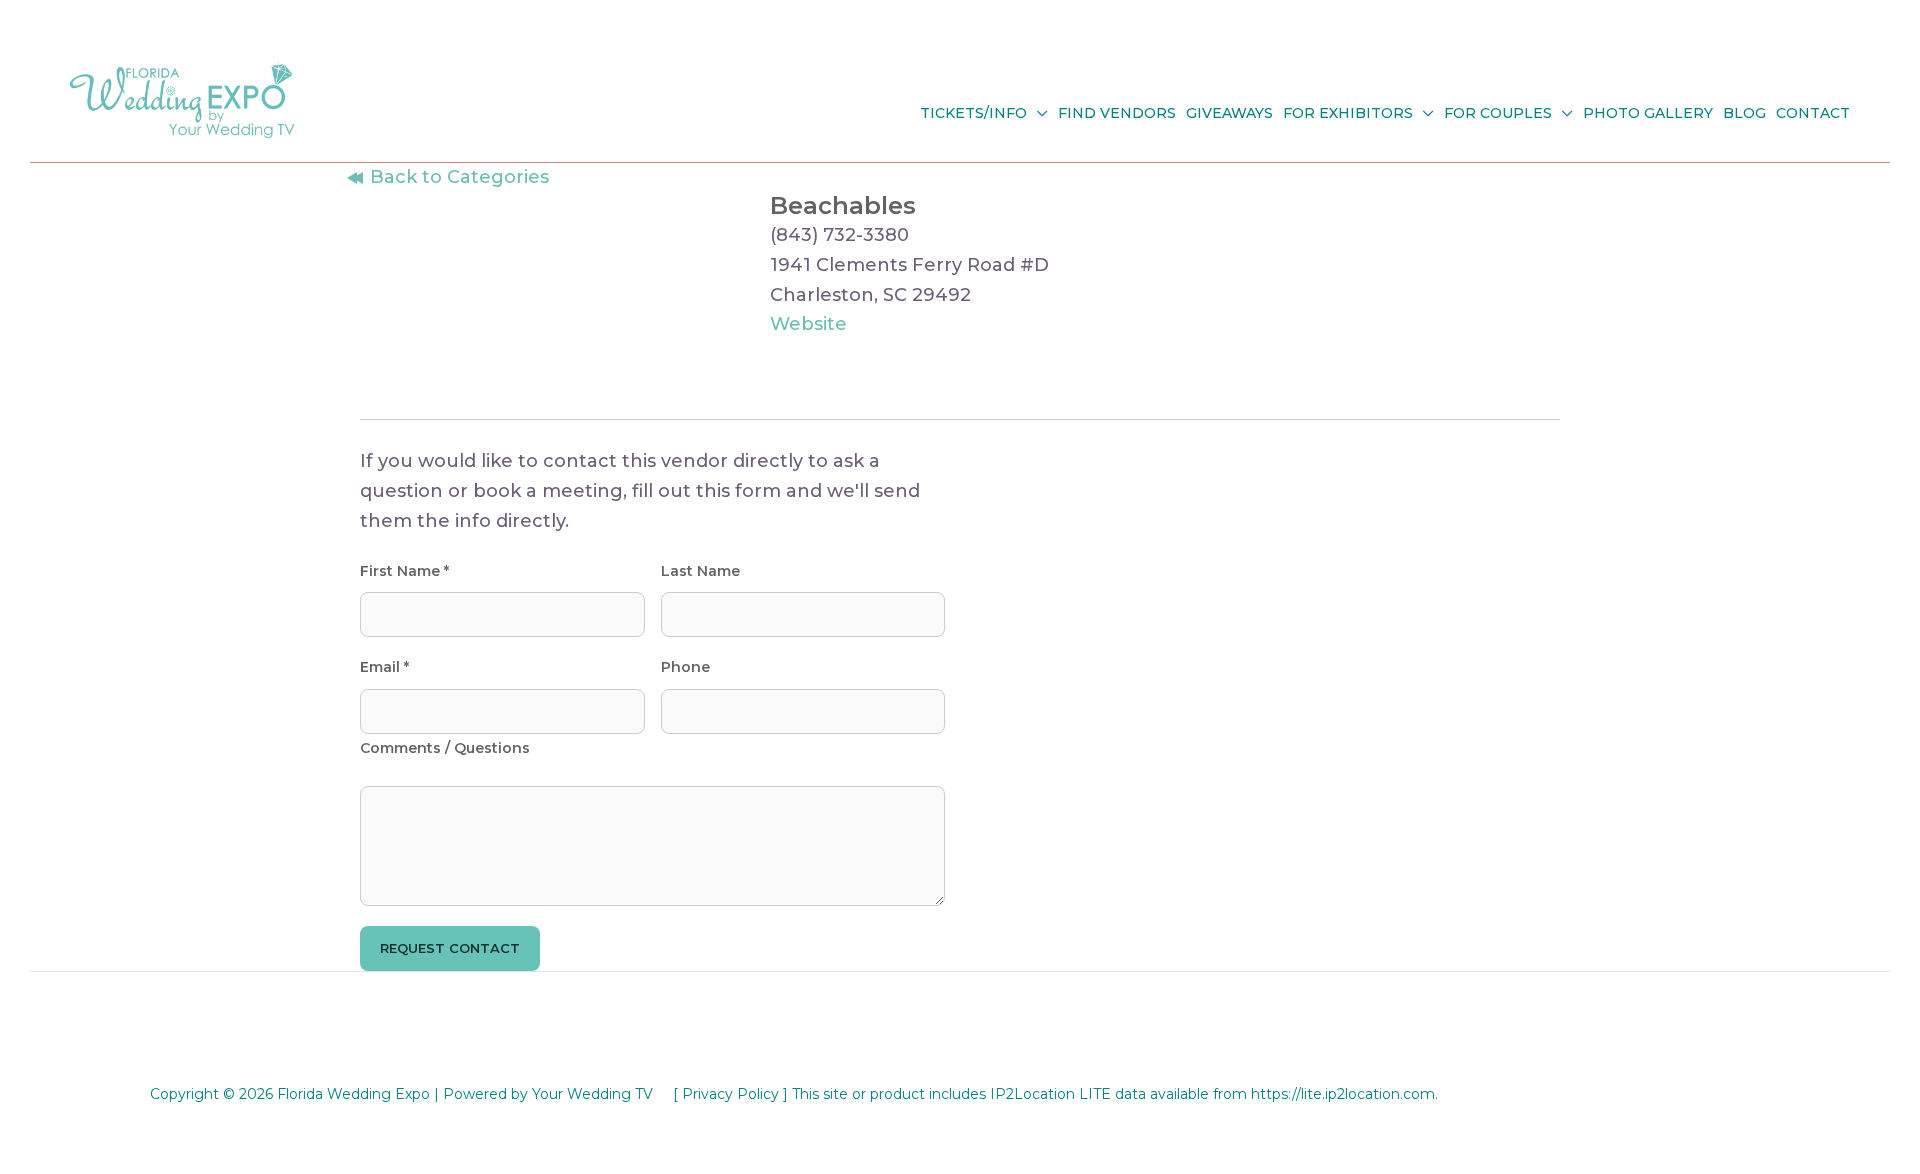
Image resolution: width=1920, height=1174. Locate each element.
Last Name (700, 571)
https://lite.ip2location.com (1343, 1094)
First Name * (404, 571)
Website (808, 324)
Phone (685, 667)
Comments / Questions (445, 748)
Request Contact (450, 948)
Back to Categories (457, 177)
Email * (384, 667)
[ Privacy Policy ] (730, 1094)
